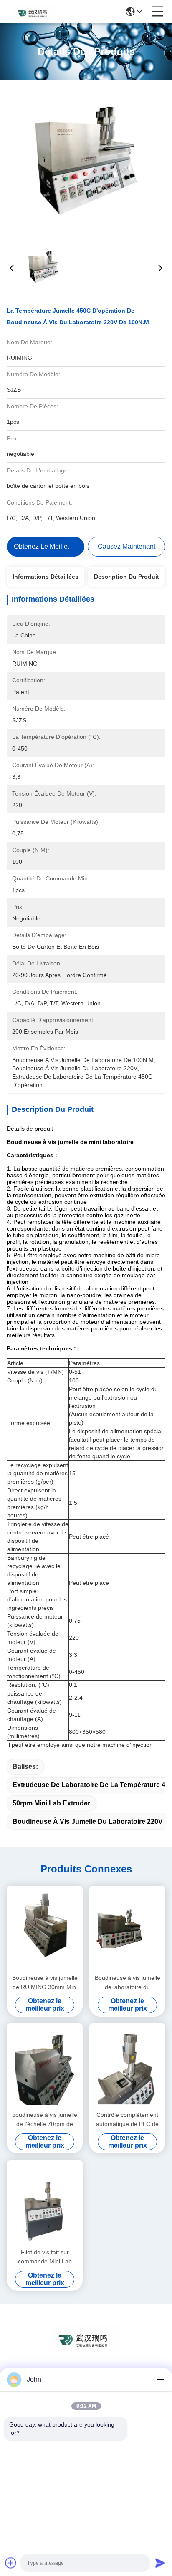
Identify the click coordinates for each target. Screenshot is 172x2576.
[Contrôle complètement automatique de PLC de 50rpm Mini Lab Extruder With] (127, 2066)
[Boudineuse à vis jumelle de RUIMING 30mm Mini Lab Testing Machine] (45, 1929)
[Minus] (160, 2380)
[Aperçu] (86, 2348)
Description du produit (126, 577)
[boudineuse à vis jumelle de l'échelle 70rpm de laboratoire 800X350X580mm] (45, 2066)
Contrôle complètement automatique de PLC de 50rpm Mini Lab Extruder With (128, 2120)
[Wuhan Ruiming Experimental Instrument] (34, 12)
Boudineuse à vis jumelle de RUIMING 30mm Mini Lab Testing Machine (45, 1983)
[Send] (160, 2563)
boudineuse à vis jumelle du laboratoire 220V (88, 1821)
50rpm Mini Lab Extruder (51, 1803)
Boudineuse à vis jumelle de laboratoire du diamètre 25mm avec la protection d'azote (128, 1983)
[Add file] (11, 2563)
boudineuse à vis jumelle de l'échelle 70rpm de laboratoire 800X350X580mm (45, 2120)
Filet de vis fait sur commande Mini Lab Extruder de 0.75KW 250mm (45, 2257)
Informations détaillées (46, 577)
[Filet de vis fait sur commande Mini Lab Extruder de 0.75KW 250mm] (45, 2203)
